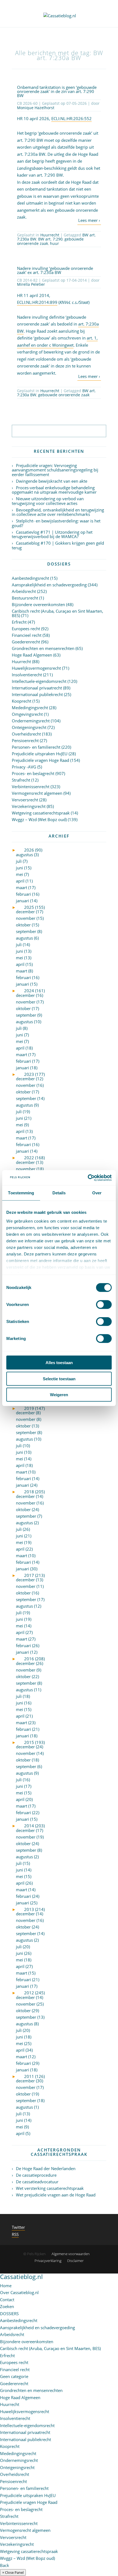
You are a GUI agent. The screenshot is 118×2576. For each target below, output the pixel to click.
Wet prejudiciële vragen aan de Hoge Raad (56, 2195)
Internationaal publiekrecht (37, 694)
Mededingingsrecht (30, 708)
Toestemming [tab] (21, 1193)
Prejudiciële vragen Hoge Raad (40, 760)
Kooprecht (22, 701)
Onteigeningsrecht (29, 727)
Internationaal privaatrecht (37, 688)
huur (54, 243)
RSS (15, 2234)
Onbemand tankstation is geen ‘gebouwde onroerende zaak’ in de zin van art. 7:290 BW (57, 91)
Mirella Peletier (31, 284)
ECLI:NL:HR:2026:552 (71, 118)
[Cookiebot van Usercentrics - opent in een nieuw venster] (88, 1178)
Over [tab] (97, 1193)
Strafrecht (21, 780)
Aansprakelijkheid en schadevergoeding (49, 585)
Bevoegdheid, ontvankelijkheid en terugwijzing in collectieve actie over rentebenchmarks (58, 512)
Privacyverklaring (48, 2261)
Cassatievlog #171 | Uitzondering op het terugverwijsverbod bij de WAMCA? (52, 534)
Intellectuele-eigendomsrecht (39, 681)
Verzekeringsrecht (29, 806)
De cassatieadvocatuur (37, 2182)
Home (6, 2286)
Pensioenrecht (25, 740)
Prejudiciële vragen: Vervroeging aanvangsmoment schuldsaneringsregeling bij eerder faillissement (55, 470)
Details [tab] (59, 1193)
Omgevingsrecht (27, 714)
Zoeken (7, 2306)
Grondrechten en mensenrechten (43, 648)
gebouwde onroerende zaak (64, 395)
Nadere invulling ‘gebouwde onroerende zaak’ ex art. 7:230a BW (55, 270)
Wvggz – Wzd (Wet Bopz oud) (39, 819)
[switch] (104, 1305)
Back (5, 2565)
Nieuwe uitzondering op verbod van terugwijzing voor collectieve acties (48, 501)
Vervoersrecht (25, 800)
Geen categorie (14, 2376)
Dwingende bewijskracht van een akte (52, 481)
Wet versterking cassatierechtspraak (50, 2188)
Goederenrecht (26, 642)
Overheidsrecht (26, 734)
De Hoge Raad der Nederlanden (46, 2168)
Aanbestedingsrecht (30, 578)
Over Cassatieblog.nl (19, 2292)
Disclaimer (75, 2261)
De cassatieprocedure (36, 2175)
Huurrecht (50, 235)
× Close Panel (13, 2572)
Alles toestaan (59, 1363)
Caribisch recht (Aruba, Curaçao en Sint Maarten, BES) (57, 613)
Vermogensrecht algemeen (37, 793)
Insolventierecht (27, 675)
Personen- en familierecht (36, 747)
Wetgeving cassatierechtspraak (41, 813)
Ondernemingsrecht (31, 721)
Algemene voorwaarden (71, 2254)
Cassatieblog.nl (21, 2277)
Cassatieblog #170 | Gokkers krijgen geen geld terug (58, 545)
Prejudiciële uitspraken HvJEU (40, 754)
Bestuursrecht (25, 598)
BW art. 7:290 (50, 239)
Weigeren (59, 1395)
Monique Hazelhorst (36, 108)
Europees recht (26, 629)
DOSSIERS (9, 2314)
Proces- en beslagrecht (33, 773)
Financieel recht (27, 635)
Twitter (18, 2227)
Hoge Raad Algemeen (32, 655)
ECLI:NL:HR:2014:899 (37, 302)
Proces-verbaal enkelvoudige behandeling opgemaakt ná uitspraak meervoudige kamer (54, 490)
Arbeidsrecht (24, 591)
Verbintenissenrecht (31, 787)
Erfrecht (19, 622)
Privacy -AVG (24, 767)
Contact (7, 2300)
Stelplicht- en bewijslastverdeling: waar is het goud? (56, 523)
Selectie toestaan (59, 1379)
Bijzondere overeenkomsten (38, 604)
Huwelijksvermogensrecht (36, 668)
